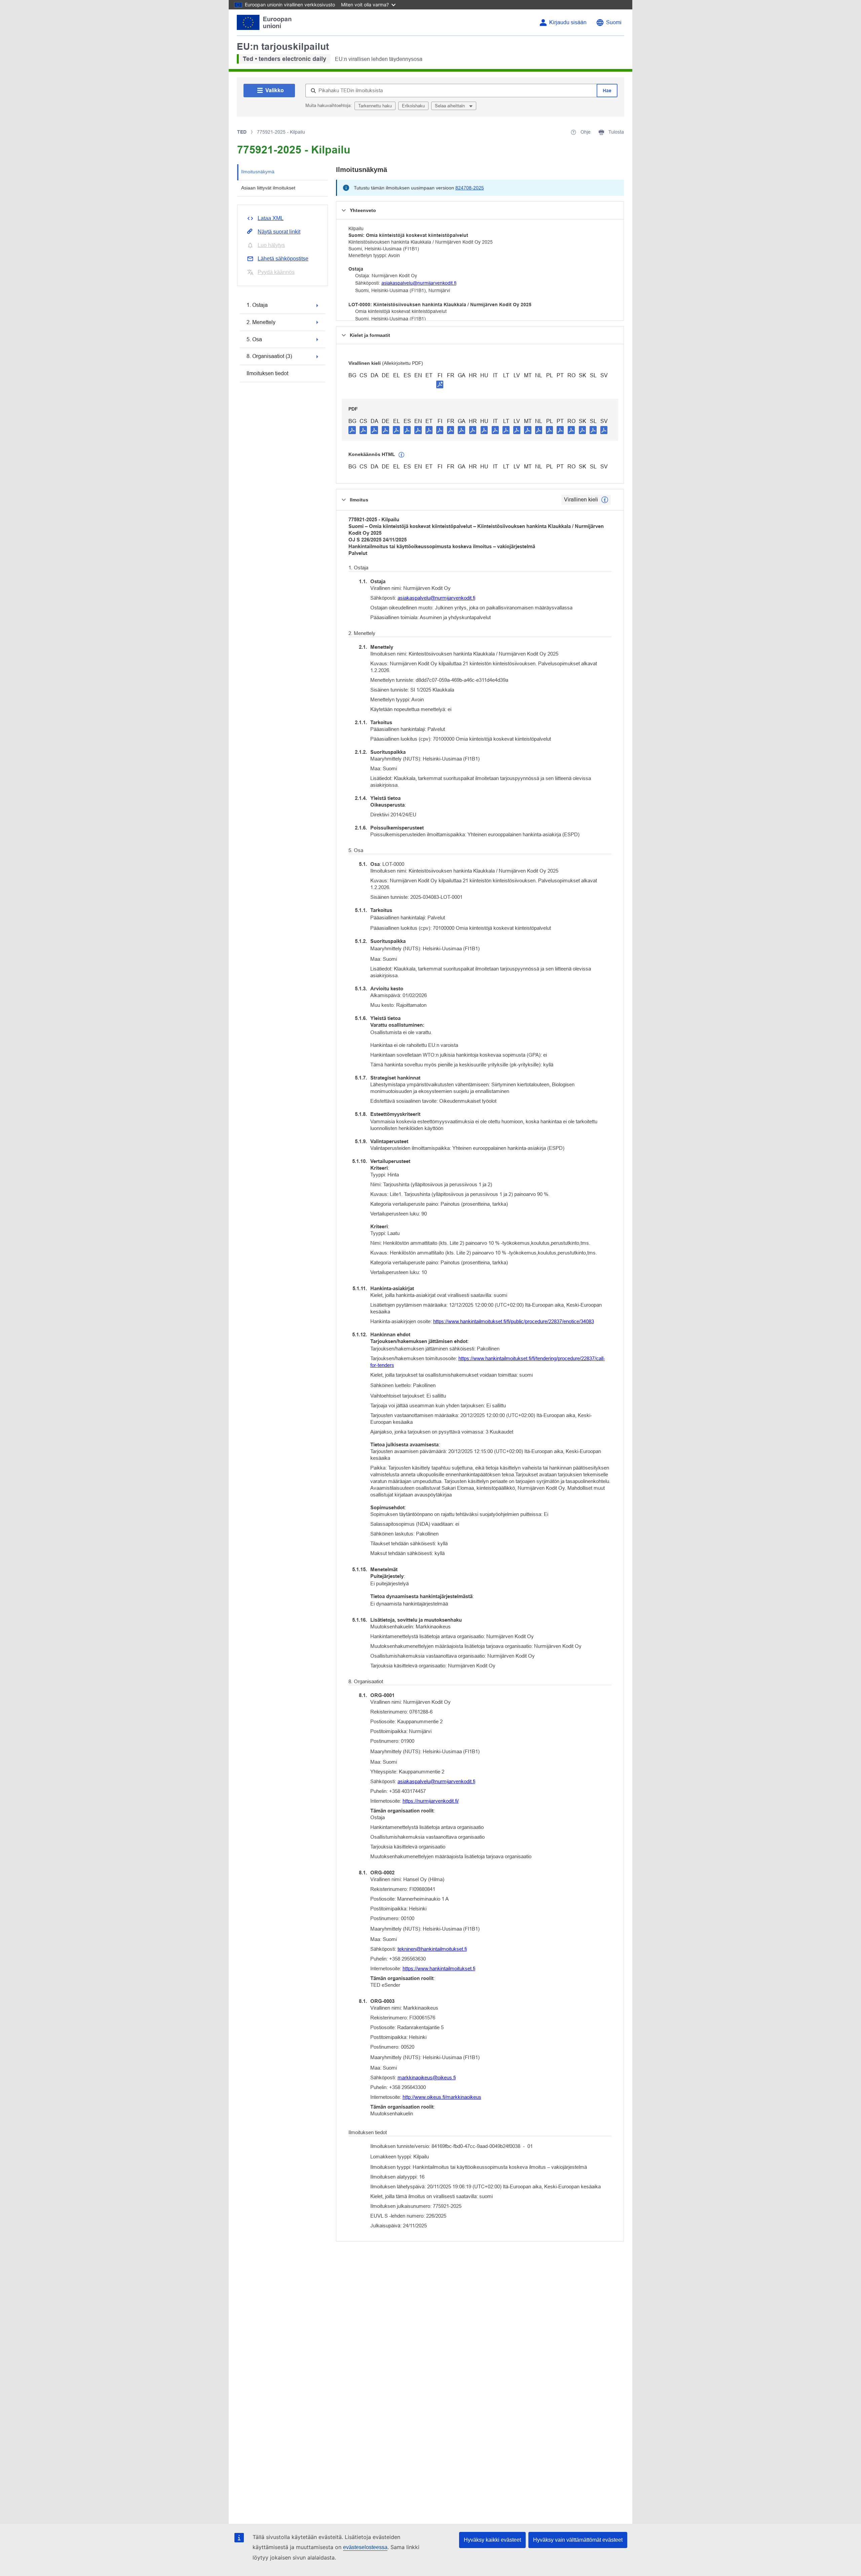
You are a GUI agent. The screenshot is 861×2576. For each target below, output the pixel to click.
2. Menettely (261, 322)
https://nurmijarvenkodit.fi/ (431, 1801)
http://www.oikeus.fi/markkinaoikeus (442, 2097)
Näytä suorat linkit (279, 232)
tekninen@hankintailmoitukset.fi (432, 1949)
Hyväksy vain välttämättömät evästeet (578, 2540)
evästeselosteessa (365, 2547)
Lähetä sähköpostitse (283, 259)
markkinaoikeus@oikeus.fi (427, 2077)
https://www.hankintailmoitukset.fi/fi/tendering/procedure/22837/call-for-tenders (488, 1362)
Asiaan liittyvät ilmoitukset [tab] (268, 188)
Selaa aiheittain (451, 106)
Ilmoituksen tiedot (267, 373)
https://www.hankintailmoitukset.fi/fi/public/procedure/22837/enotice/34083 (514, 1321)
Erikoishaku (413, 106)
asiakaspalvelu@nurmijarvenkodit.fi (419, 283)
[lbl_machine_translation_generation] (402, 455)
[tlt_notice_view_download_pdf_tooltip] (352, 430)
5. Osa (254, 339)
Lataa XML (271, 218)
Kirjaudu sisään (568, 22)
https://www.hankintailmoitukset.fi (439, 1968)
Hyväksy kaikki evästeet (492, 2540)
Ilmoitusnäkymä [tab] (258, 172)
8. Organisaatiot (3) (269, 356)
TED (242, 132)
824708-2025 (470, 188)
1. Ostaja (257, 305)
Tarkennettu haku (375, 106)
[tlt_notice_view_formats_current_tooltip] (605, 500)
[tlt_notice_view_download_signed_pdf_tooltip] (440, 384)
